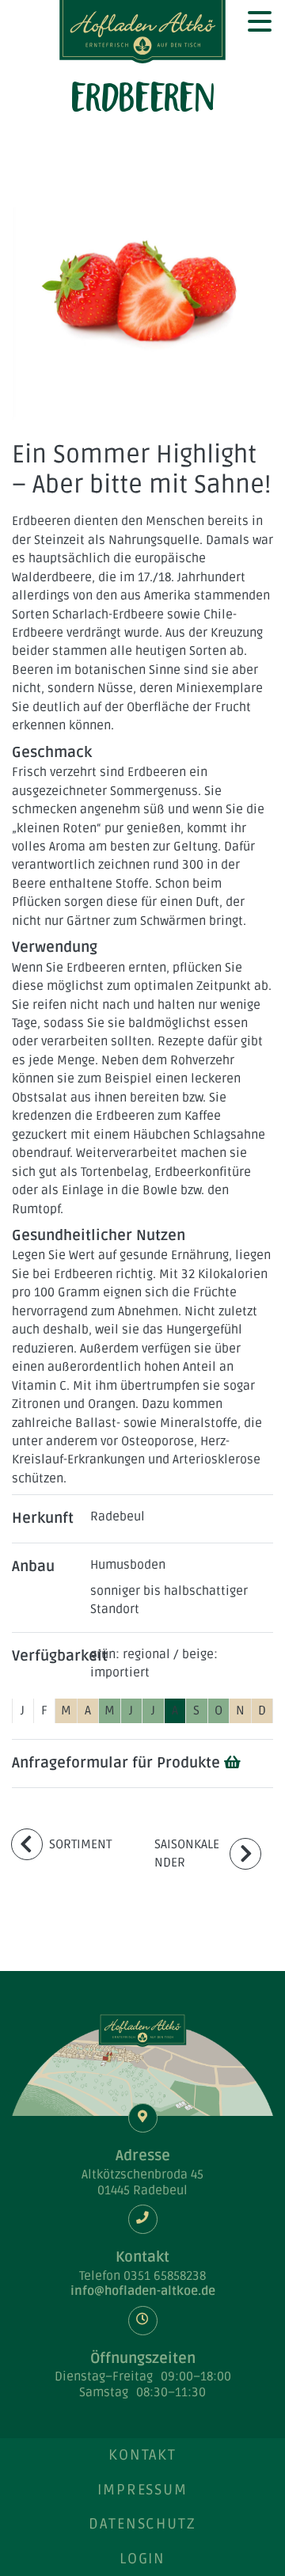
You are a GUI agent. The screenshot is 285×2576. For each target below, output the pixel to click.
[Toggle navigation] (259, 20)
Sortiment (80, 1845)
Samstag (104, 2393)
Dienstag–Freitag (104, 2377)
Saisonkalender (187, 1854)
